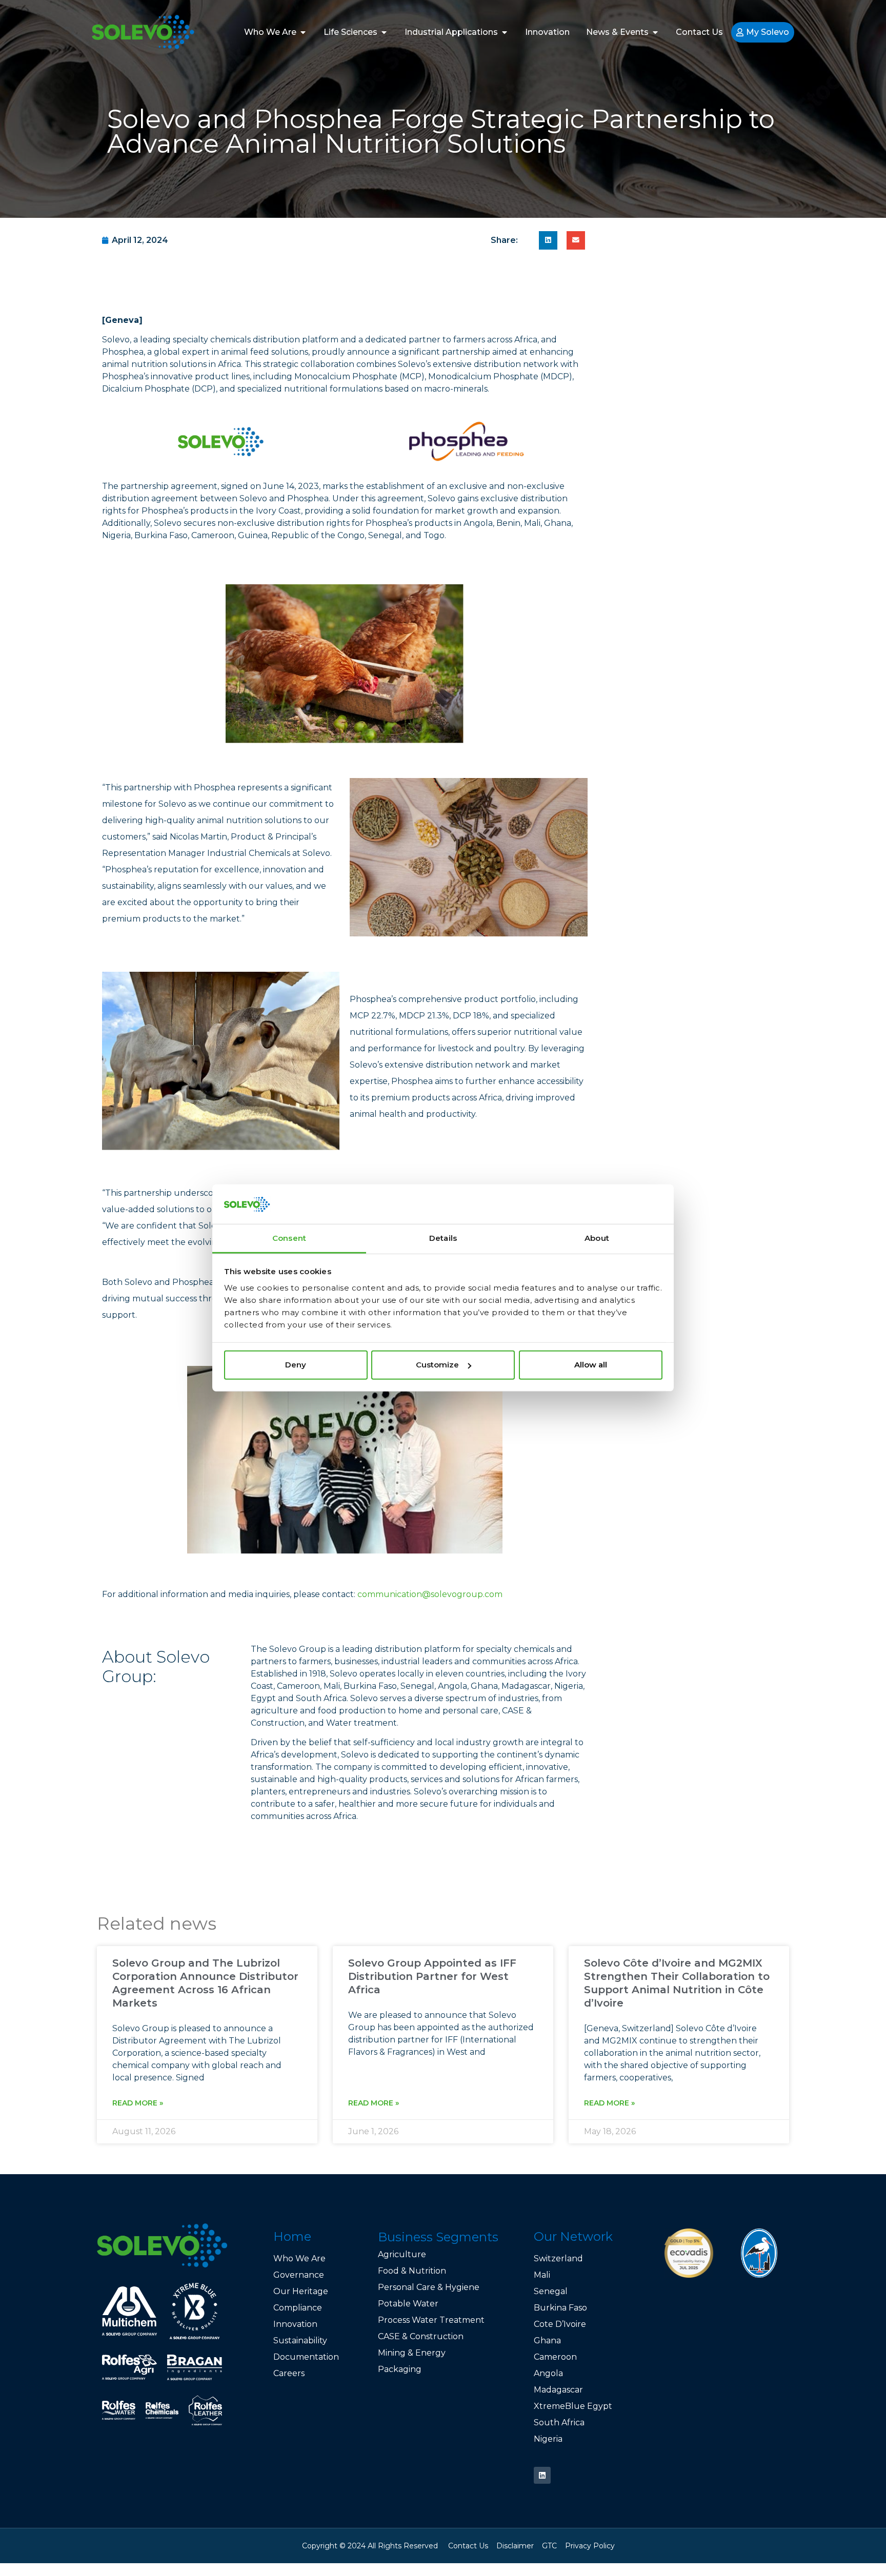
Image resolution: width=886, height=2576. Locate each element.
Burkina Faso (560, 2308)
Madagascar (558, 2390)
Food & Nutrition (412, 2271)
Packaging (400, 2369)
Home (292, 2236)
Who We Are (299, 2258)
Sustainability (300, 2340)
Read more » (138, 2103)
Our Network (573, 2236)
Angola (548, 2373)
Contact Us (468, 2546)
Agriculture (402, 2254)
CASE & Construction (421, 2336)
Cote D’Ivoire (561, 2324)
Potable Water (408, 2304)
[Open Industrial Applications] (505, 32)
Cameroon (555, 2357)
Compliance (298, 2308)
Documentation (306, 2357)
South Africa (559, 2422)
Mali (542, 2275)
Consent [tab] (289, 1238)
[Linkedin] (542, 2475)
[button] (548, 240)
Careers (289, 2373)
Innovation (295, 2324)
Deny (296, 1365)
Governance (299, 2275)
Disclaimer (515, 2546)
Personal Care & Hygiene (429, 2287)
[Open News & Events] (655, 32)
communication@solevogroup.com (430, 1594)
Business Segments (438, 2237)
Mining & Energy (412, 2353)
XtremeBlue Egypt (573, 2406)
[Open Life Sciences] (384, 32)
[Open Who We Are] (303, 32)
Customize (437, 1365)
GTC (549, 2546)
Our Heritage (301, 2291)
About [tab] (597, 1238)
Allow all (591, 1365)
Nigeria (548, 2439)
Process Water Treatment (431, 2320)
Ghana (547, 2340)
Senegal (551, 2291)
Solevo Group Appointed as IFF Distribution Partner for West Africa (432, 1976)
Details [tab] (443, 1238)
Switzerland (558, 2258)
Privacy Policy (590, 2546)
